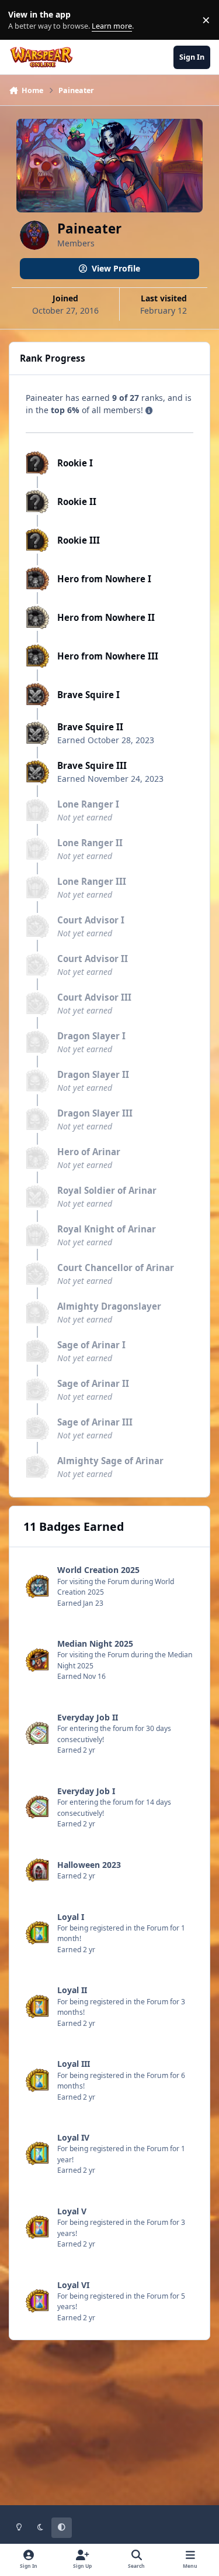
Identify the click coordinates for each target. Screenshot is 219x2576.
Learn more (22, 20)
